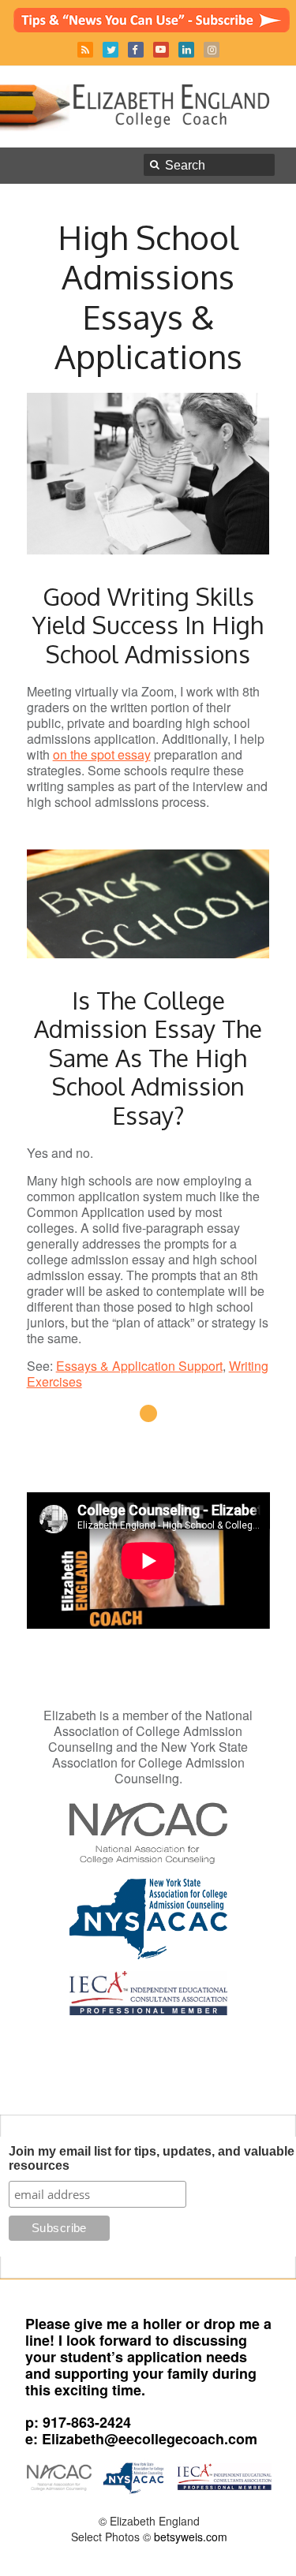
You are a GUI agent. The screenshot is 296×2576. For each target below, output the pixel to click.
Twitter (111, 50)
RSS (85, 50)
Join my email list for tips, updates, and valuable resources (152, 2158)
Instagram (212, 50)
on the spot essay (102, 754)
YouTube (161, 50)
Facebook (136, 50)
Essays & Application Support (139, 1366)
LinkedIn (186, 50)
